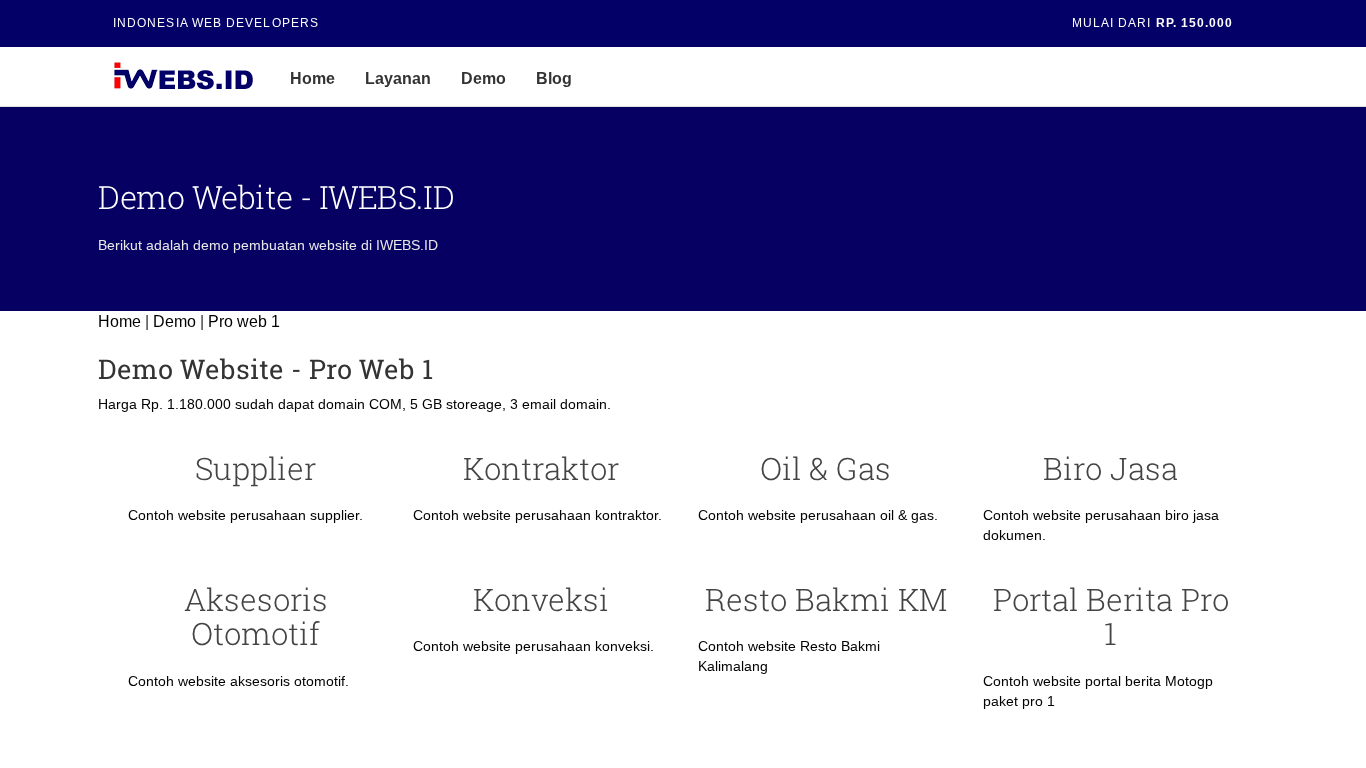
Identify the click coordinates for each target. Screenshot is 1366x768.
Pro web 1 (244, 321)
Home (312, 78)
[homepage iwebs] (260, 77)
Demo (483, 78)
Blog (554, 78)
